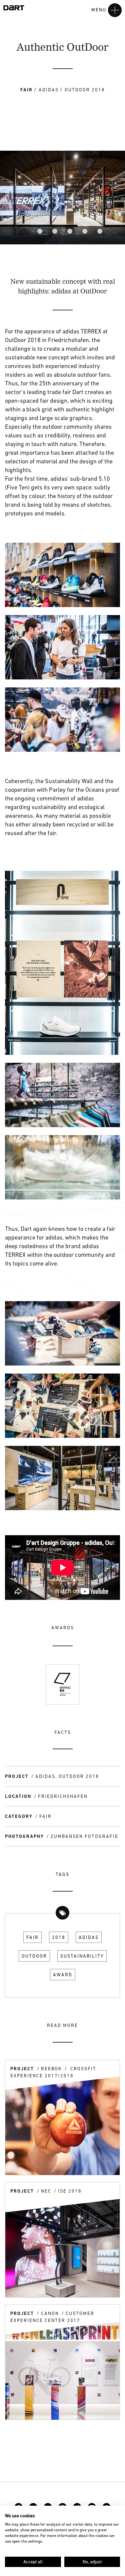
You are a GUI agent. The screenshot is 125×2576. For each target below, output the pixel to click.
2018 (59, 1937)
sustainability (82, 1956)
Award (63, 1975)
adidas (89, 1937)
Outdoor (34, 1956)
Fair (32, 1937)
